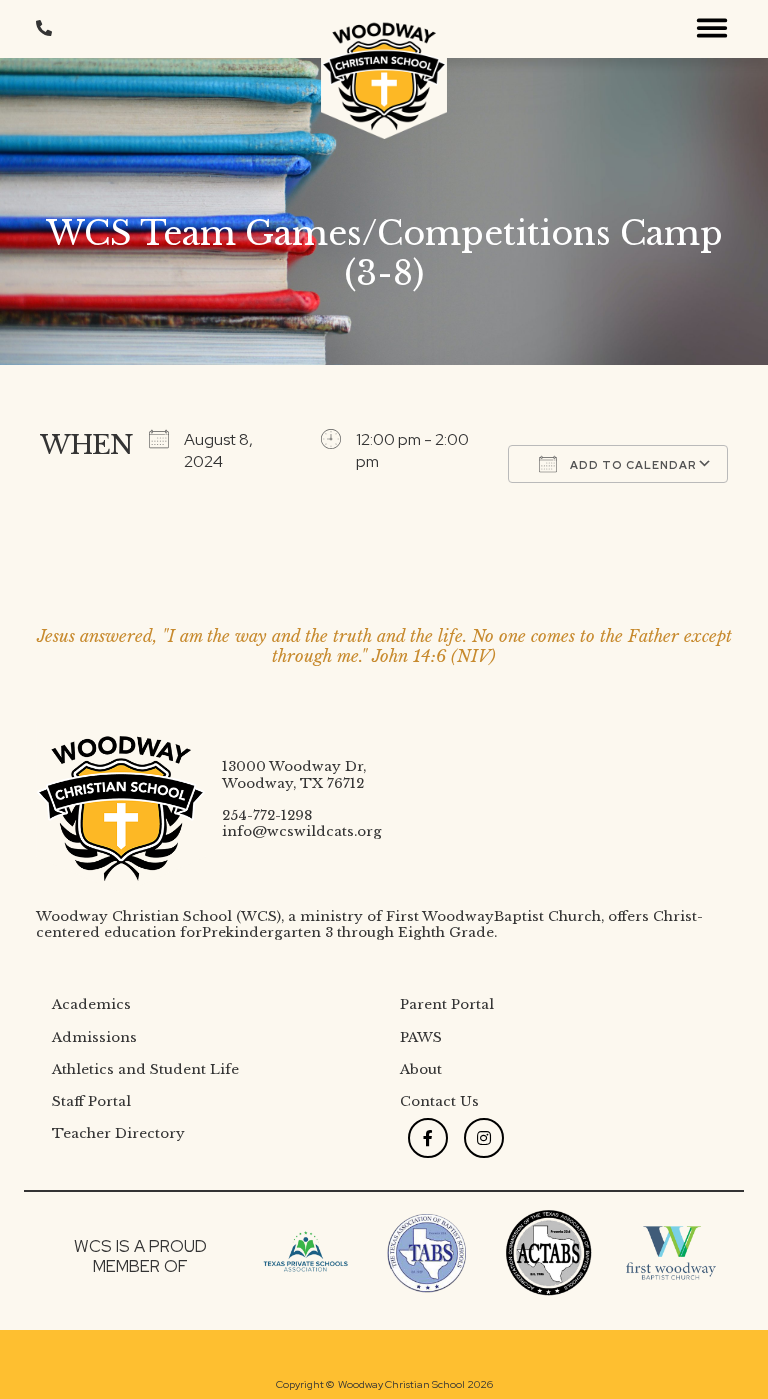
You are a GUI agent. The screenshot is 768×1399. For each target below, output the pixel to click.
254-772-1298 (267, 815)
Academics (91, 1004)
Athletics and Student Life (145, 1069)
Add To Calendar (632, 465)
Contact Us (439, 1101)
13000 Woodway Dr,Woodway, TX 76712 (294, 774)
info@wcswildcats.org (302, 831)
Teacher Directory (118, 1133)
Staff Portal (91, 1101)
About (421, 1069)
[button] (712, 29)
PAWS (421, 1037)
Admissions (94, 1037)
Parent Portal (447, 1004)
